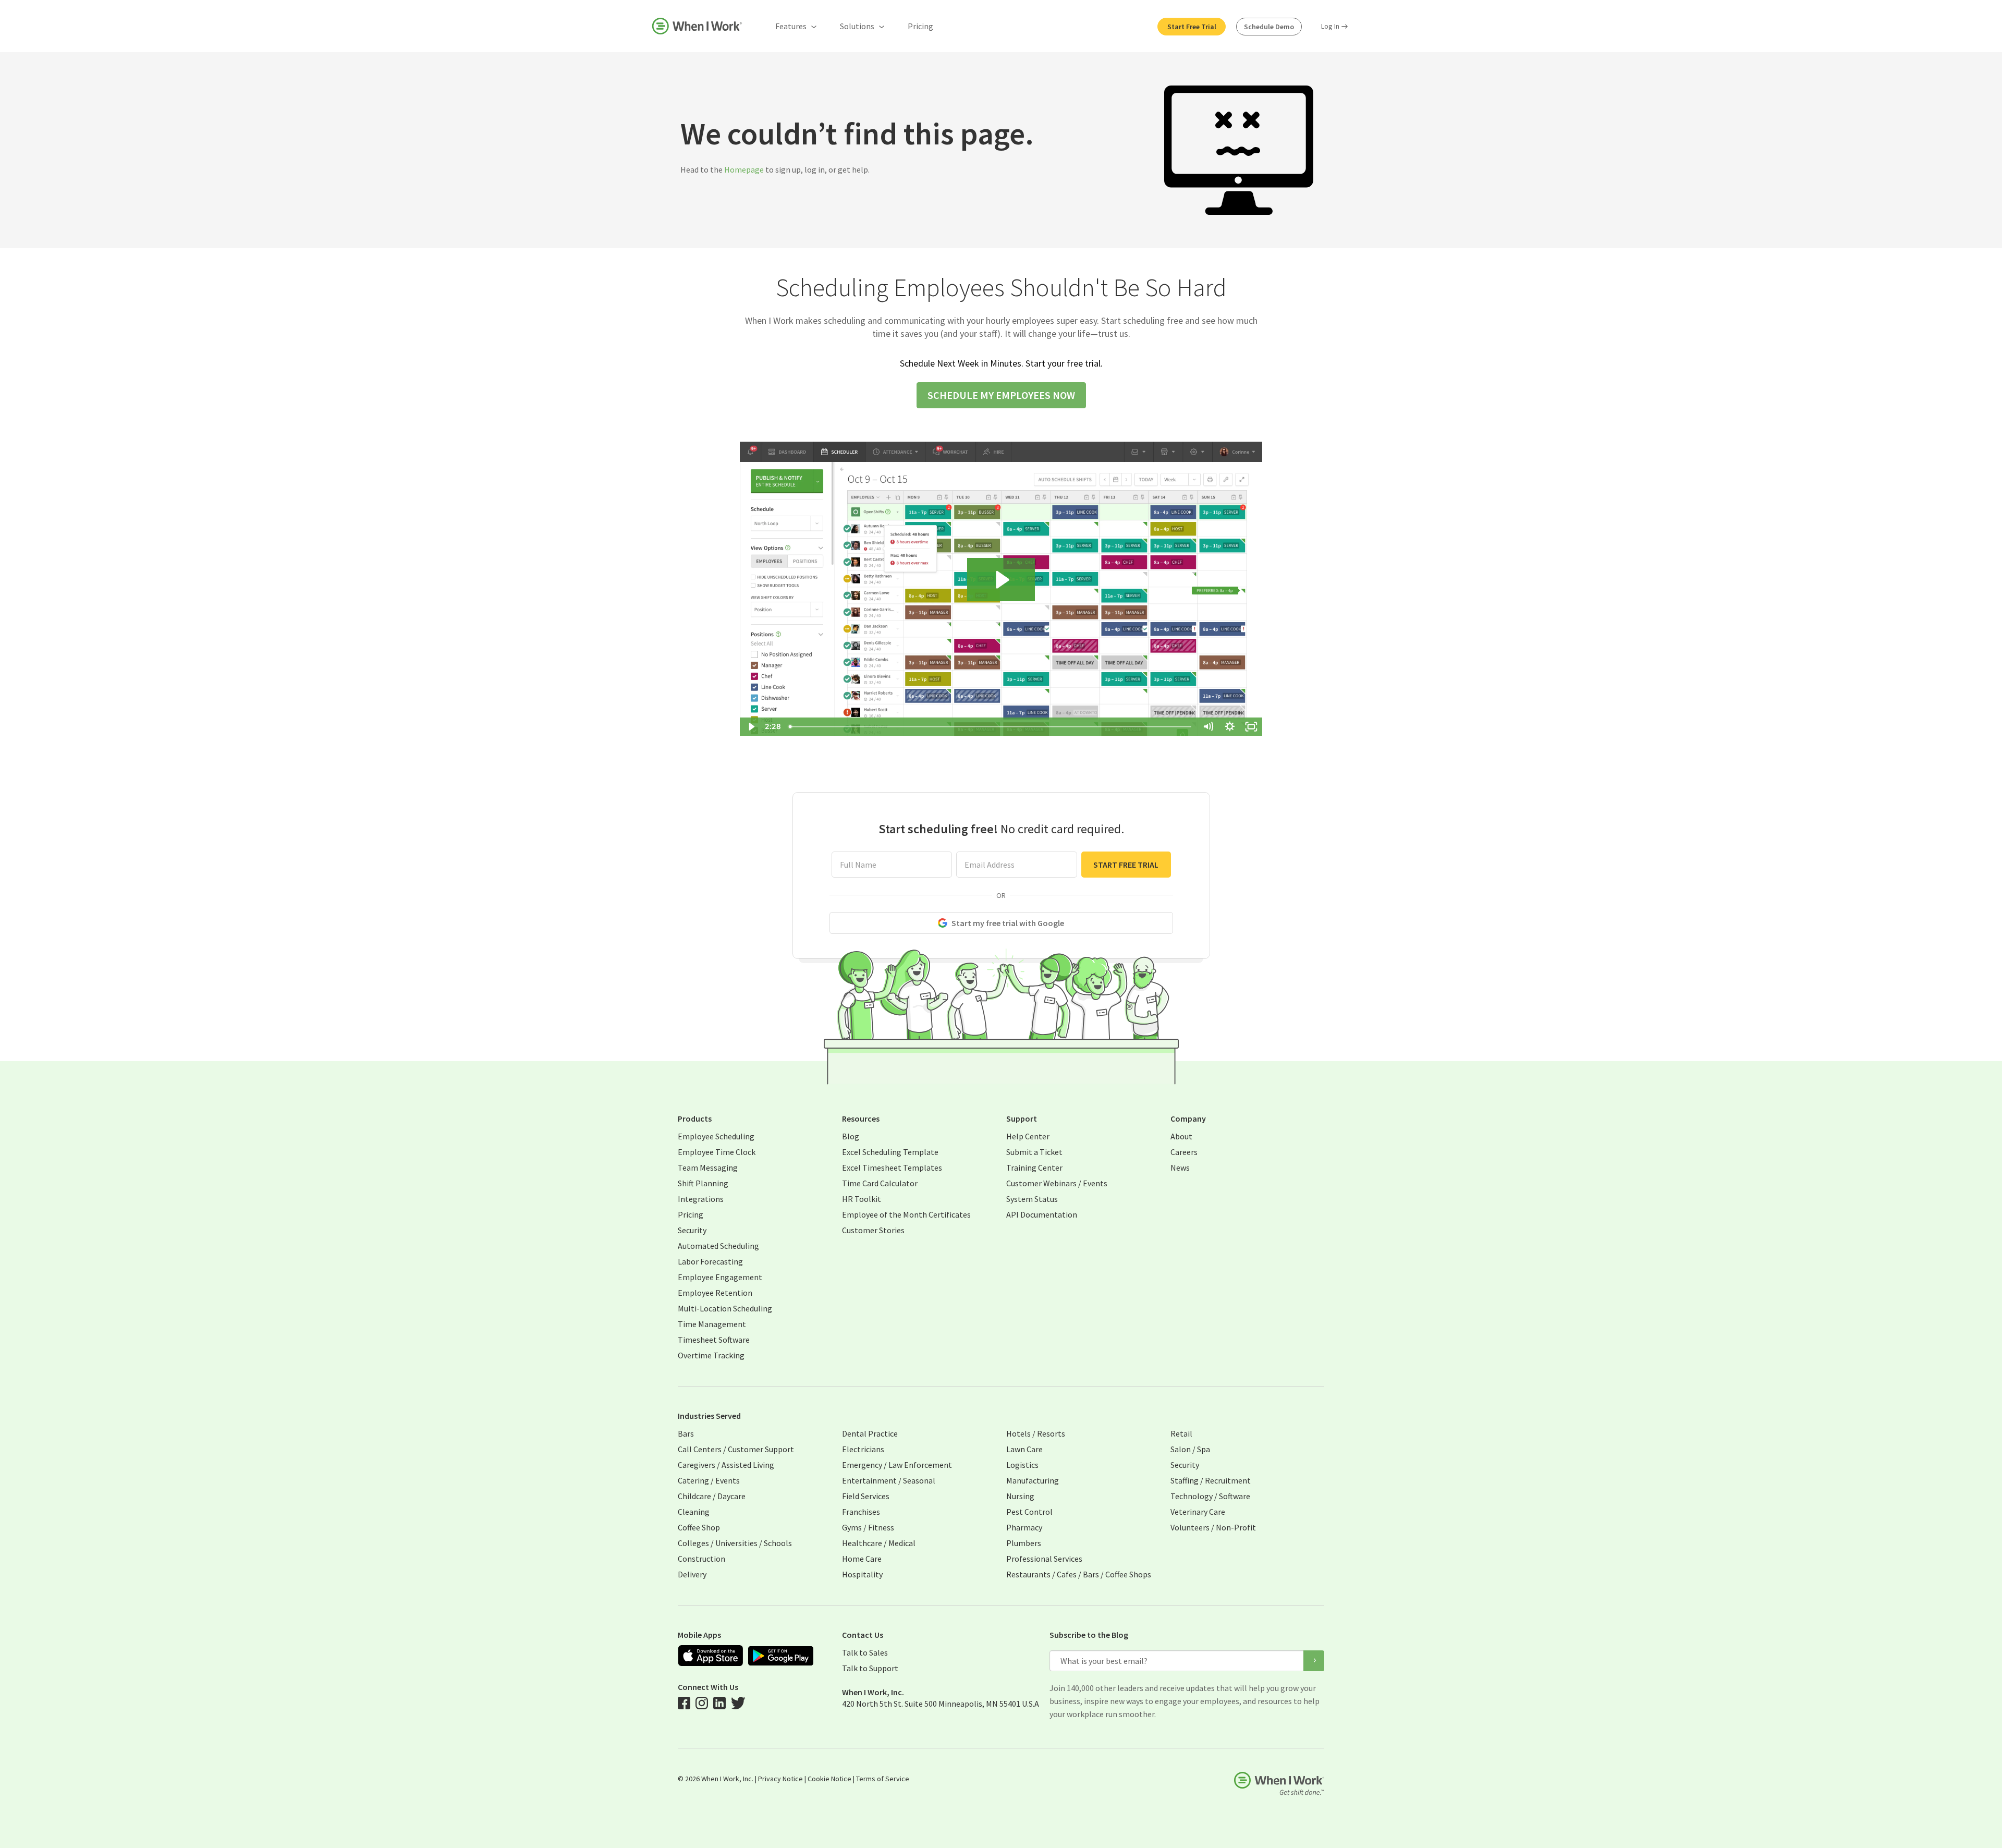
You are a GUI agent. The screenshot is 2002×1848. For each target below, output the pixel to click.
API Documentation (1042, 1214)
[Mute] (1208, 727)
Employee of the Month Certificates (906, 1214)
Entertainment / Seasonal (889, 1480)
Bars (686, 1433)
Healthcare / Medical (879, 1543)
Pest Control (1029, 1512)
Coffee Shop (699, 1527)
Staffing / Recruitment (1211, 1480)
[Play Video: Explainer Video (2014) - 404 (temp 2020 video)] (1001, 580)
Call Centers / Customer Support (736, 1449)
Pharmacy (1024, 1527)
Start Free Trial (1192, 27)
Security (692, 1230)
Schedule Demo (1269, 27)
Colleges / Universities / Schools (735, 1543)
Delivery (692, 1574)
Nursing (1020, 1496)
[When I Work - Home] (697, 26)
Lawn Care (1024, 1449)
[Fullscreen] (1251, 727)
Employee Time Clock (717, 1152)
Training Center (1034, 1168)
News (1180, 1168)
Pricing (920, 26)
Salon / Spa (1190, 1449)
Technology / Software (1210, 1496)
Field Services (866, 1496)
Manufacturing (1033, 1480)
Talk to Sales (865, 1652)
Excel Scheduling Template (890, 1152)
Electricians (863, 1449)
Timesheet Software (714, 1340)
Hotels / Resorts (1036, 1433)
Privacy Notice (780, 1779)
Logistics (1022, 1465)
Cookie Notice (829, 1779)
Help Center (1028, 1136)
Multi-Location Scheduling (725, 1308)
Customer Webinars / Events (1057, 1183)
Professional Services (1044, 1559)
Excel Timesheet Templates (892, 1168)
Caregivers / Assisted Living (726, 1465)
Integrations (701, 1199)
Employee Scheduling (716, 1136)
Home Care (862, 1559)
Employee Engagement (720, 1277)
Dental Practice (870, 1433)
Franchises (861, 1512)
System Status (1032, 1199)
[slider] (991, 727)
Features (791, 26)
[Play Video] (751, 727)
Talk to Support (870, 1668)
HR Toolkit (862, 1199)
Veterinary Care (1198, 1512)
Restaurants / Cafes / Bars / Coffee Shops (1079, 1574)
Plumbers (1024, 1543)
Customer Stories (873, 1230)
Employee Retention (715, 1293)
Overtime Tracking (711, 1355)
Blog (851, 1136)
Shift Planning (703, 1183)
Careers (1184, 1152)
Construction (701, 1559)
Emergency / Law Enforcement (897, 1465)
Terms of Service (883, 1779)
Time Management (712, 1324)
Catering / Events (709, 1480)
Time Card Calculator (880, 1183)
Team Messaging (708, 1168)
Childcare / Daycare (712, 1496)
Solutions (857, 26)
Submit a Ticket (1034, 1152)
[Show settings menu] (1230, 727)
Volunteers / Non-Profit (1213, 1527)
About (1181, 1136)
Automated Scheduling (718, 1246)
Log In (1330, 26)
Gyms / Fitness (868, 1527)
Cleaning (694, 1512)
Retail (1181, 1433)
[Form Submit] (1314, 1661)
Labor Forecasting (710, 1261)
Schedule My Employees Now (1001, 395)
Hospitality (862, 1574)
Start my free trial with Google (1008, 923)
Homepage (744, 169)
